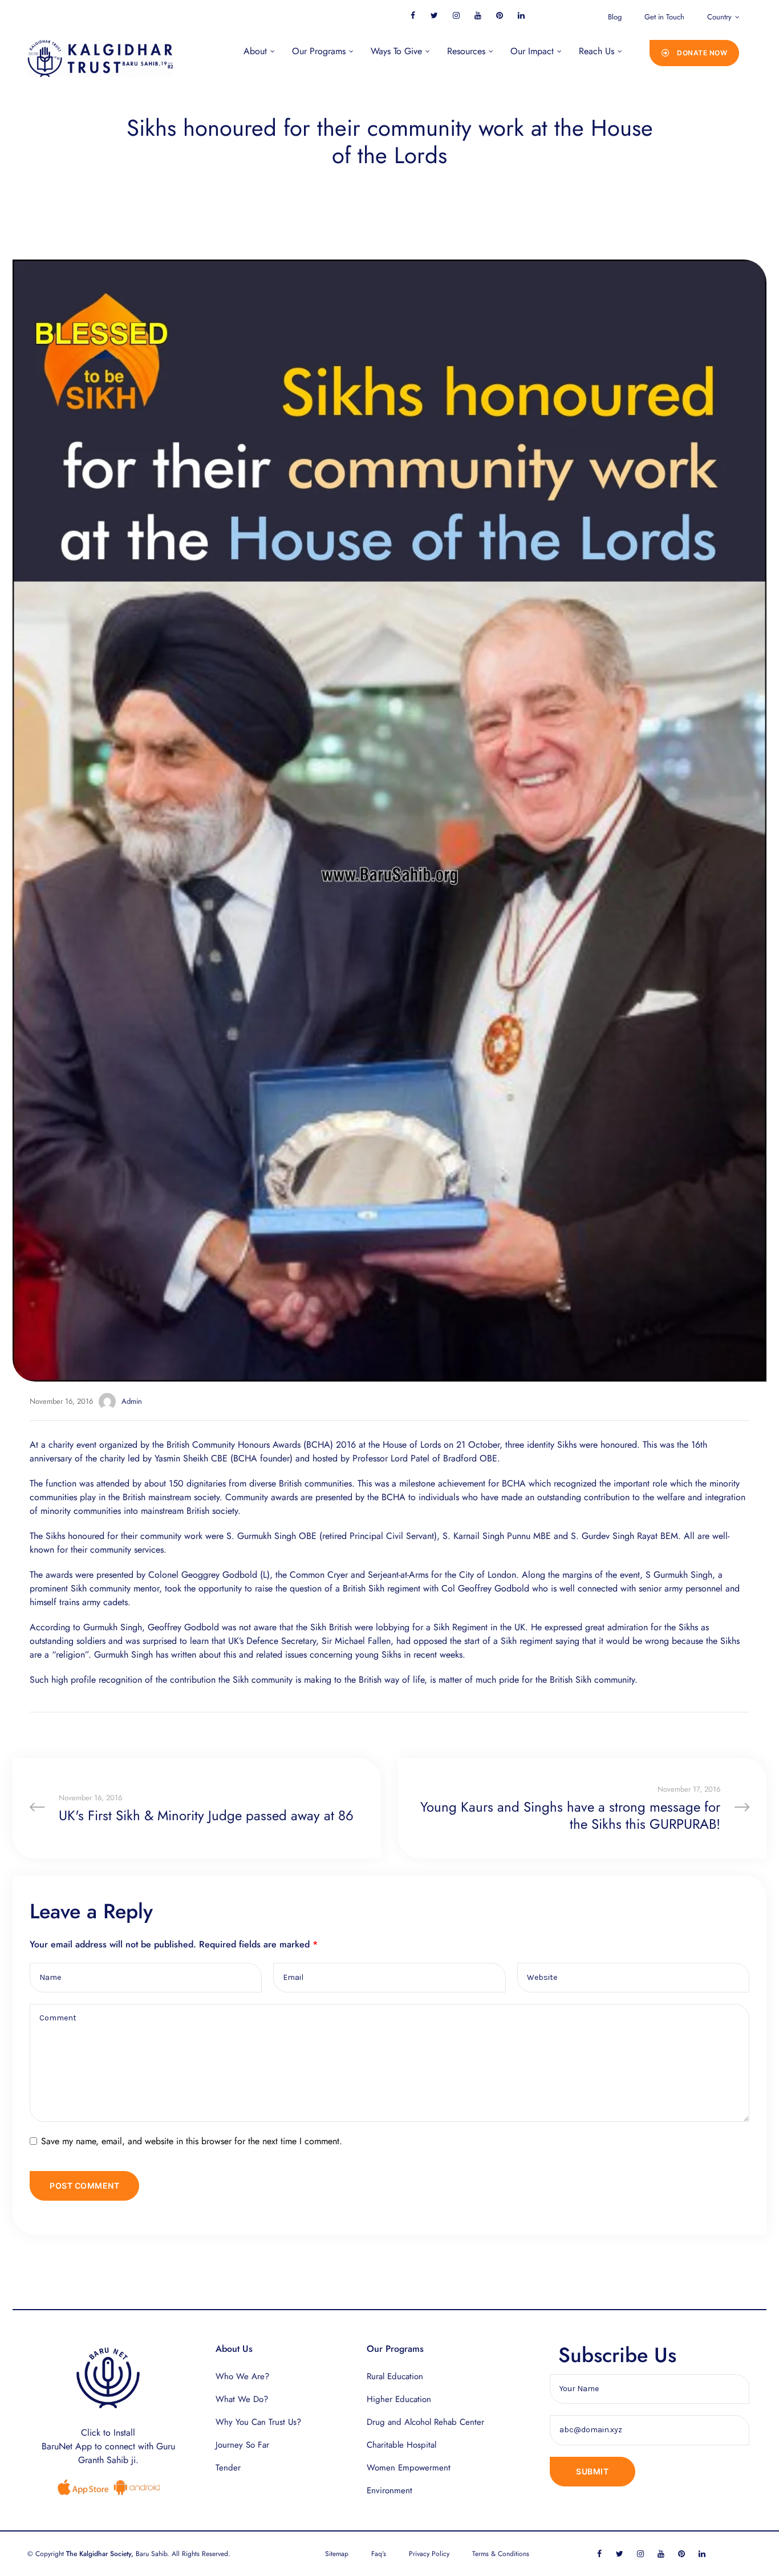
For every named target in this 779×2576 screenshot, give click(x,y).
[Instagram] (456, 15)
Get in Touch (664, 17)
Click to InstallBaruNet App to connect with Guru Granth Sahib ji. (108, 2446)
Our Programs (319, 51)
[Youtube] (478, 15)
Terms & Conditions (501, 2554)
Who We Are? (242, 2376)
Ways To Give (396, 51)
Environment (389, 2490)
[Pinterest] (499, 15)
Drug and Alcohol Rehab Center (425, 2422)
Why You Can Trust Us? (258, 2422)
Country (719, 17)
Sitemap (337, 2554)
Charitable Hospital (401, 2445)
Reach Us (597, 51)
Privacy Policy (429, 2554)
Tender (228, 2468)
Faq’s (379, 2554)
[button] (695, 53)
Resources (466, 51)
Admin (132, 1401)
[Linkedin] (521, 15)
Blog (615, 17)
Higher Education (399, 2399)
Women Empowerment (409, 2468)
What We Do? (242, 2399)
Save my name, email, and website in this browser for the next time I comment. (192, 2141)
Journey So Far (242, 2445)
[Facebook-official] (413, 15)
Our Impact (532, 51)
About (255, 51)
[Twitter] (434, 15)
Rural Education (395, 2376)
